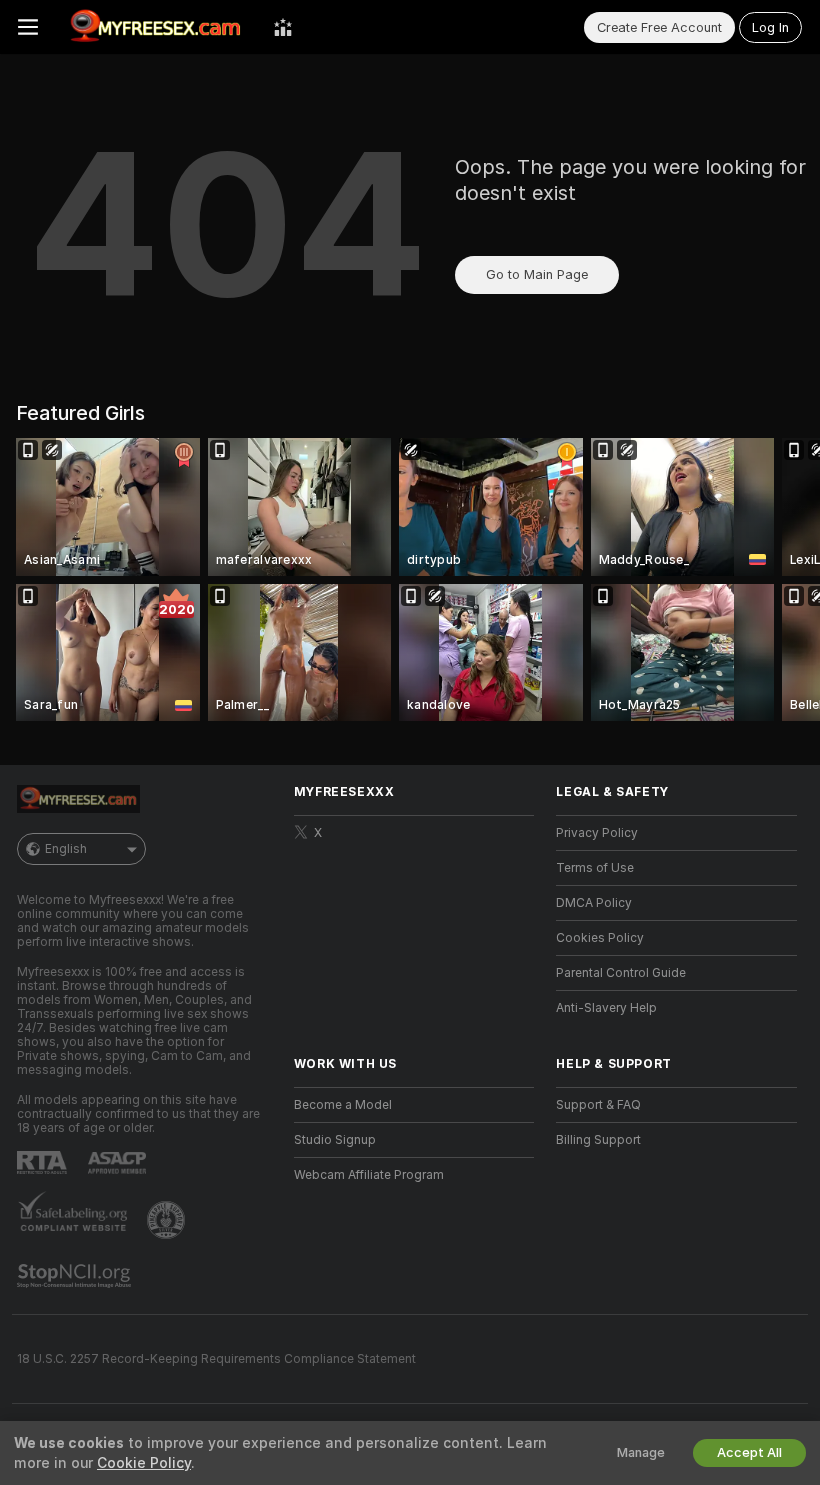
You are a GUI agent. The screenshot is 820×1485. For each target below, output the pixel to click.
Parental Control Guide (621, 973)
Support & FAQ (598, 1105)
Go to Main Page (537, 274)
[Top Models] (283, 27)
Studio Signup (335, 1140)
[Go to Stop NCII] (76, 1276)
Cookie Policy (144, 1463)
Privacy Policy (597, 833)
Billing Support (598, 1140)
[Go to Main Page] (156, 27)
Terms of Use (595, 868)
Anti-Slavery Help (606, 1008)
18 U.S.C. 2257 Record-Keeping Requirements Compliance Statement (216, 1359)
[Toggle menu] (28, 27)
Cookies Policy (600, 938)
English (66, 849)
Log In (770, 27)
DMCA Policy (594, 903)
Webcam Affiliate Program (369, 1175)
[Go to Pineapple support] (168, 1220)
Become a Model (343, 1105)
